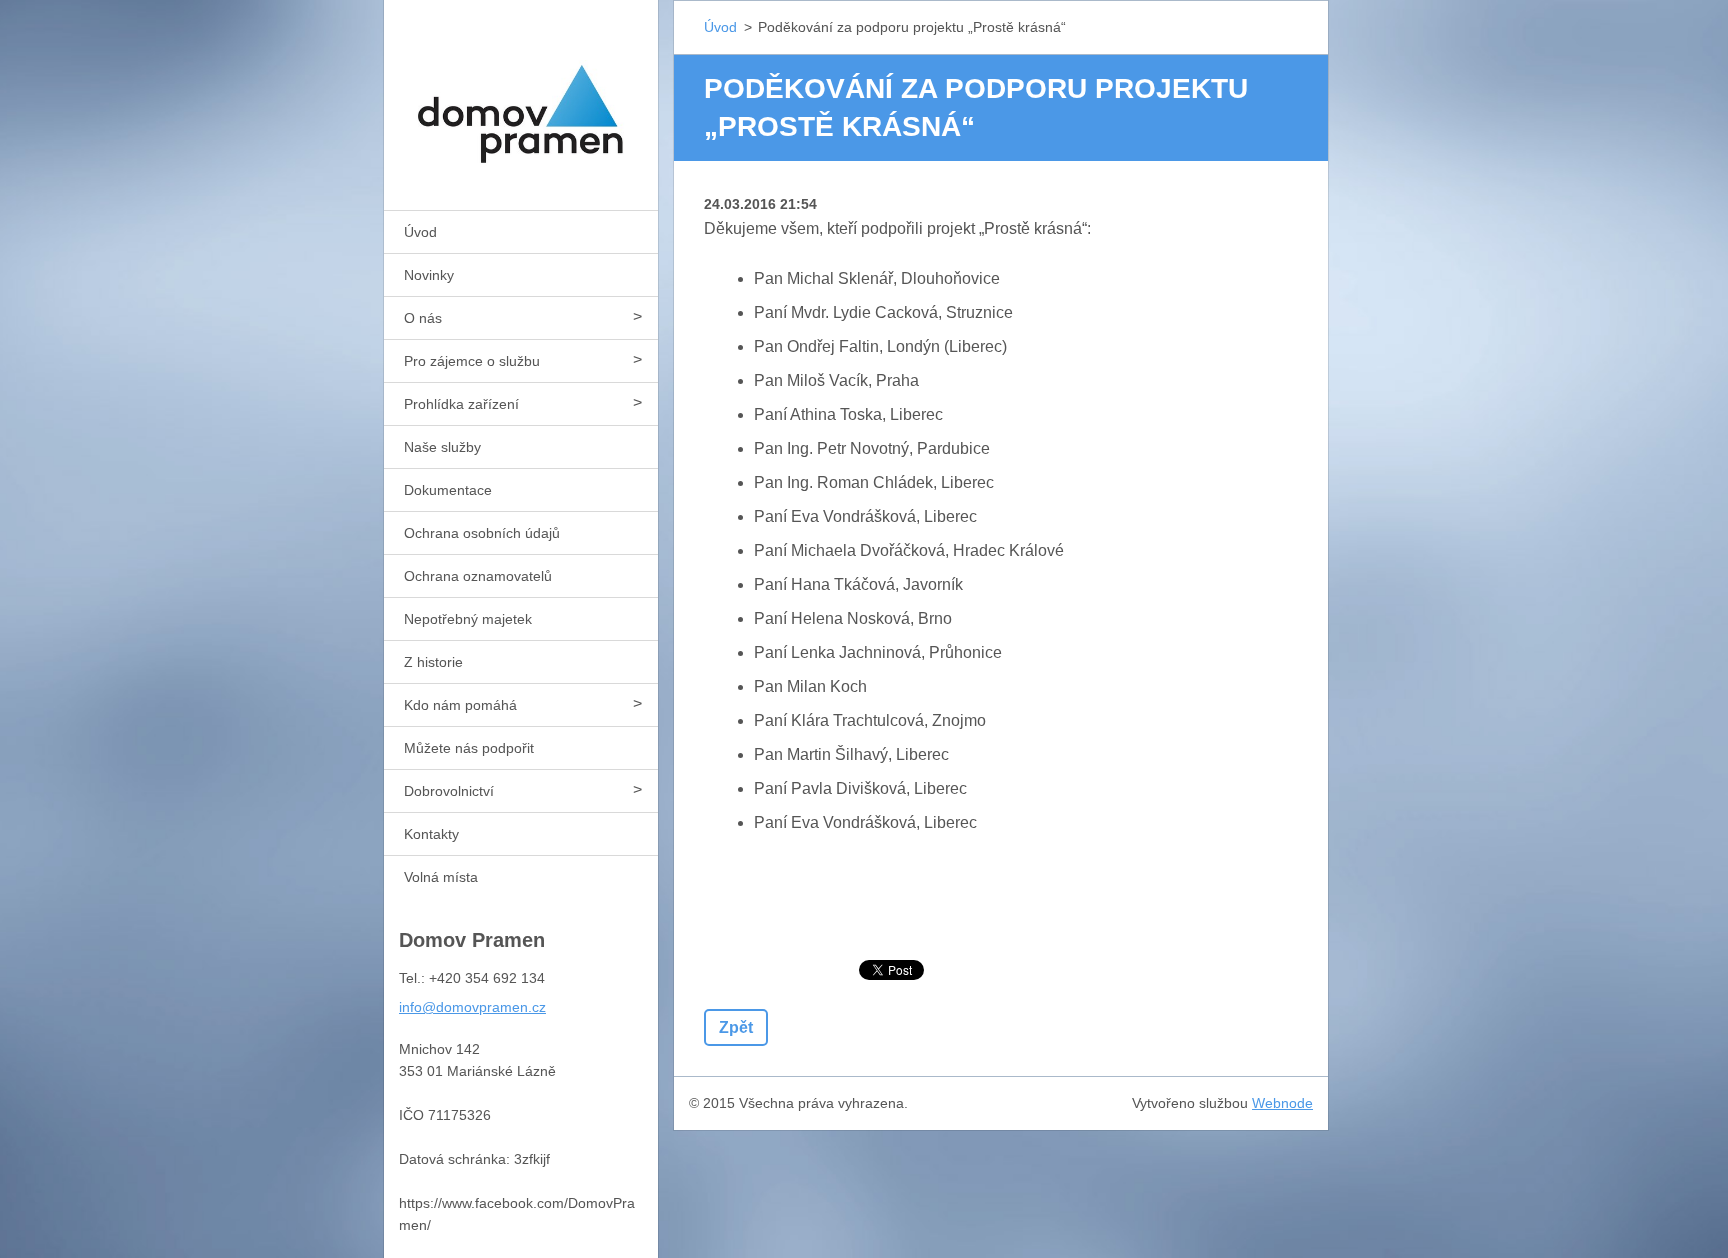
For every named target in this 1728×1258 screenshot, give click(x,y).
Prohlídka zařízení (461, 404)
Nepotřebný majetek (468, 619)
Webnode (1282, 1103)
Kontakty (431, 834)
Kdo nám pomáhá (460, 705)
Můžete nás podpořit (469, 748)
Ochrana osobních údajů (482, 533)
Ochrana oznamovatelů (478, 576)
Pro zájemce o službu (472, 361)
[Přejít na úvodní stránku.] (521, 92)
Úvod (420, 232)
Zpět (736, 1027)
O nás (423, 318)
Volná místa (441, 877)
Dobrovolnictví (449, 791)
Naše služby (442, 447)
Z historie (433, 662)
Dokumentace (448, 490)
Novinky (429, 275)
